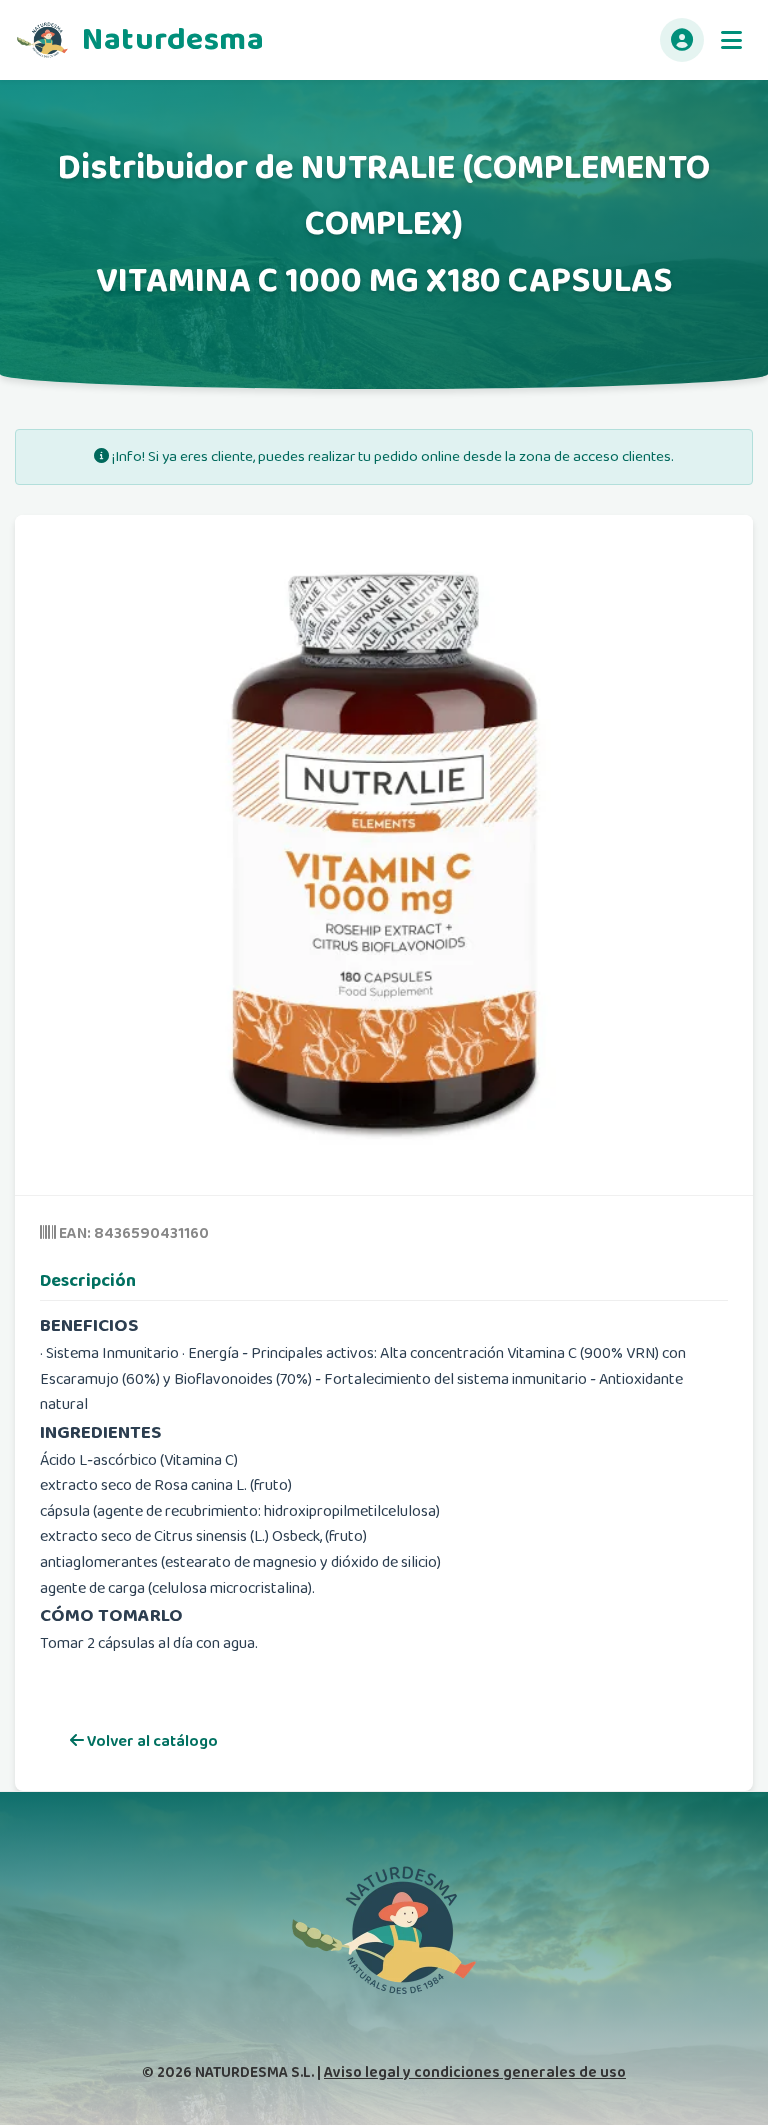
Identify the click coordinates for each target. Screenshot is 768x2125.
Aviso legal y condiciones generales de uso (475, 2072)
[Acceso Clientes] (682, 40)
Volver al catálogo (151, 1741)
